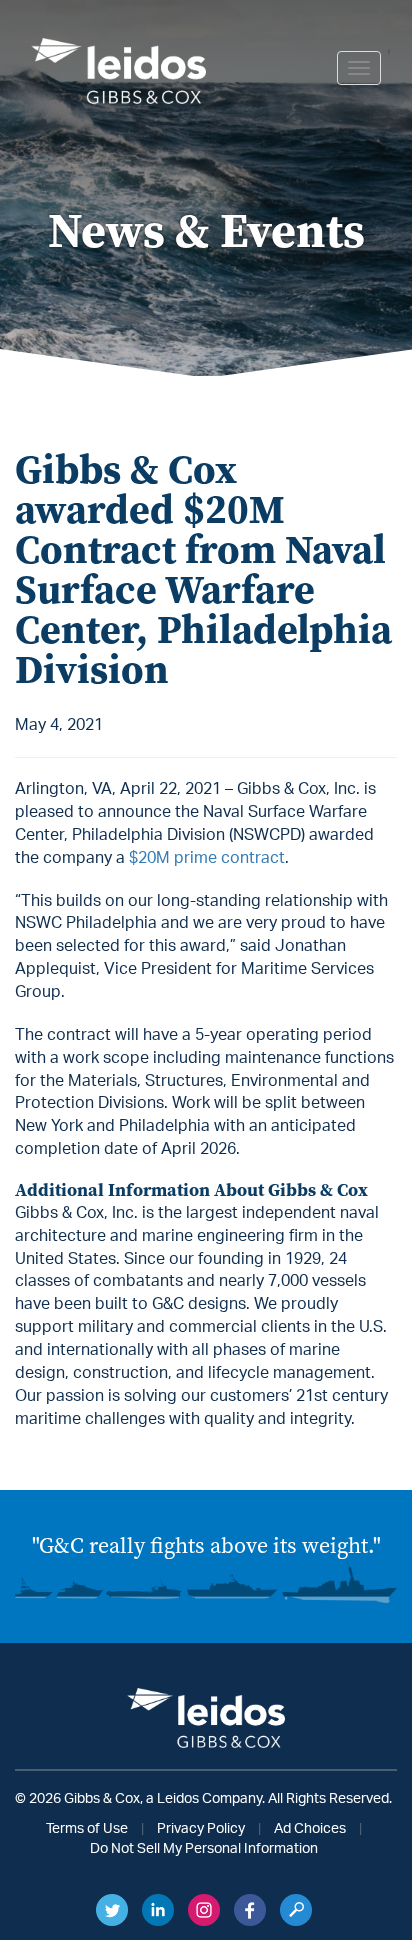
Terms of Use (87, 1829)
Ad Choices (310, 1829)
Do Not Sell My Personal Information (204, 1849)
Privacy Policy (201, 1829)
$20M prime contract (207, 858)
